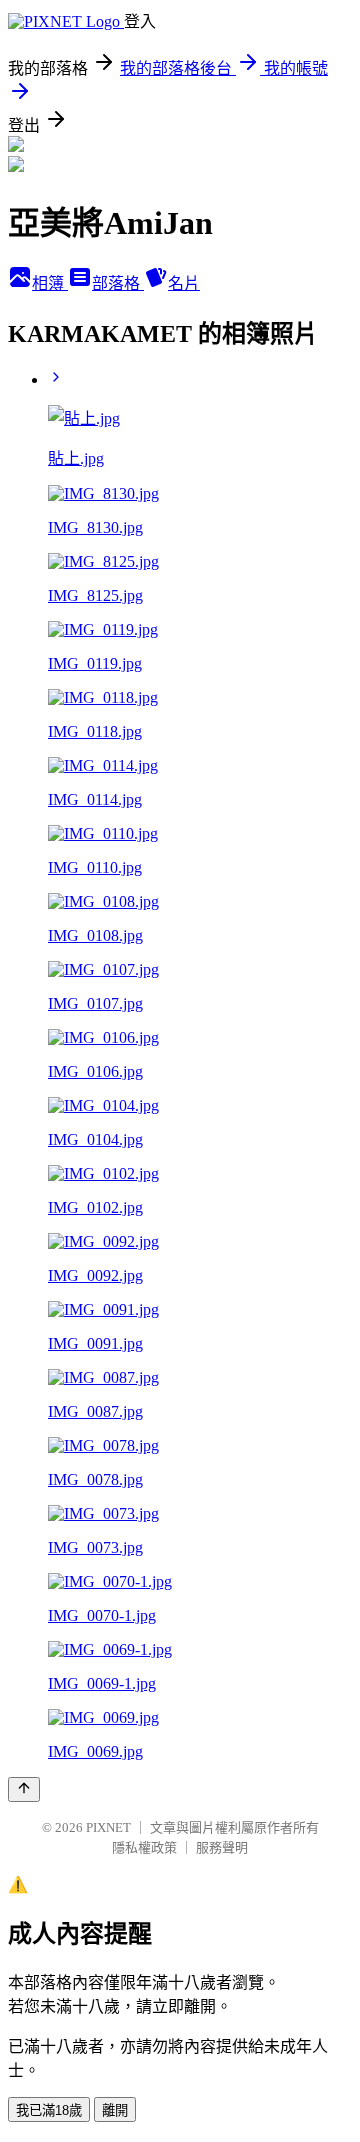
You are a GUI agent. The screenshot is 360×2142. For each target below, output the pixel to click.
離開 (115, 2110)
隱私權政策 (144, 1847)
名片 (184, 283)
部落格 (118, 283)
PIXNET (108, 1827)
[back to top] (24, 1789)
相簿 (50, 283)
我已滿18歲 (49, 2110)
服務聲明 (222, 1847)
